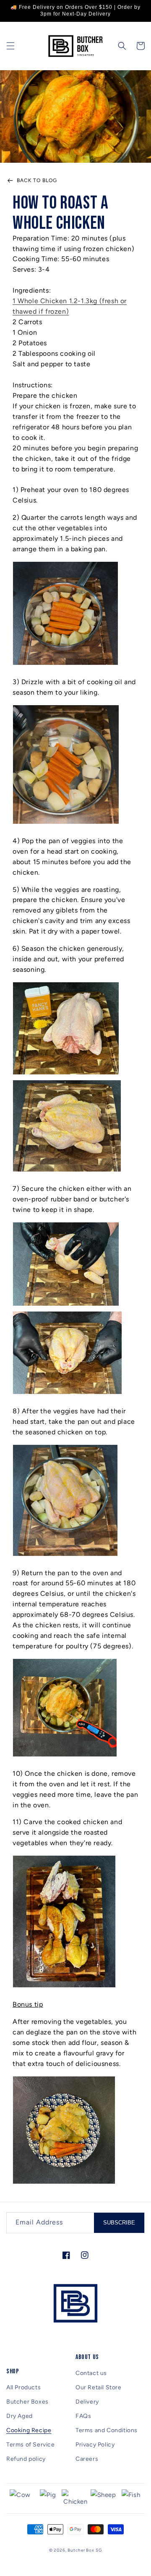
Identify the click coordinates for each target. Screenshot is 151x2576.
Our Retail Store (99, 2387)
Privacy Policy (95, 2445)
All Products (23, 2387)
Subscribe (119, 2223)
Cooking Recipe (29, 2430)
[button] (10, 46)
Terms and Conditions (107, 2430)
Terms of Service (31, 2445)
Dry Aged (20, 2416)
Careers (87, 2459)
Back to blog (37, 180)
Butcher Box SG (85, 2550)
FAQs (83, 2416)
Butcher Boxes (27, 2402)
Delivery (87, 2402)
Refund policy (26, 2459)
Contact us (91, 2373)
